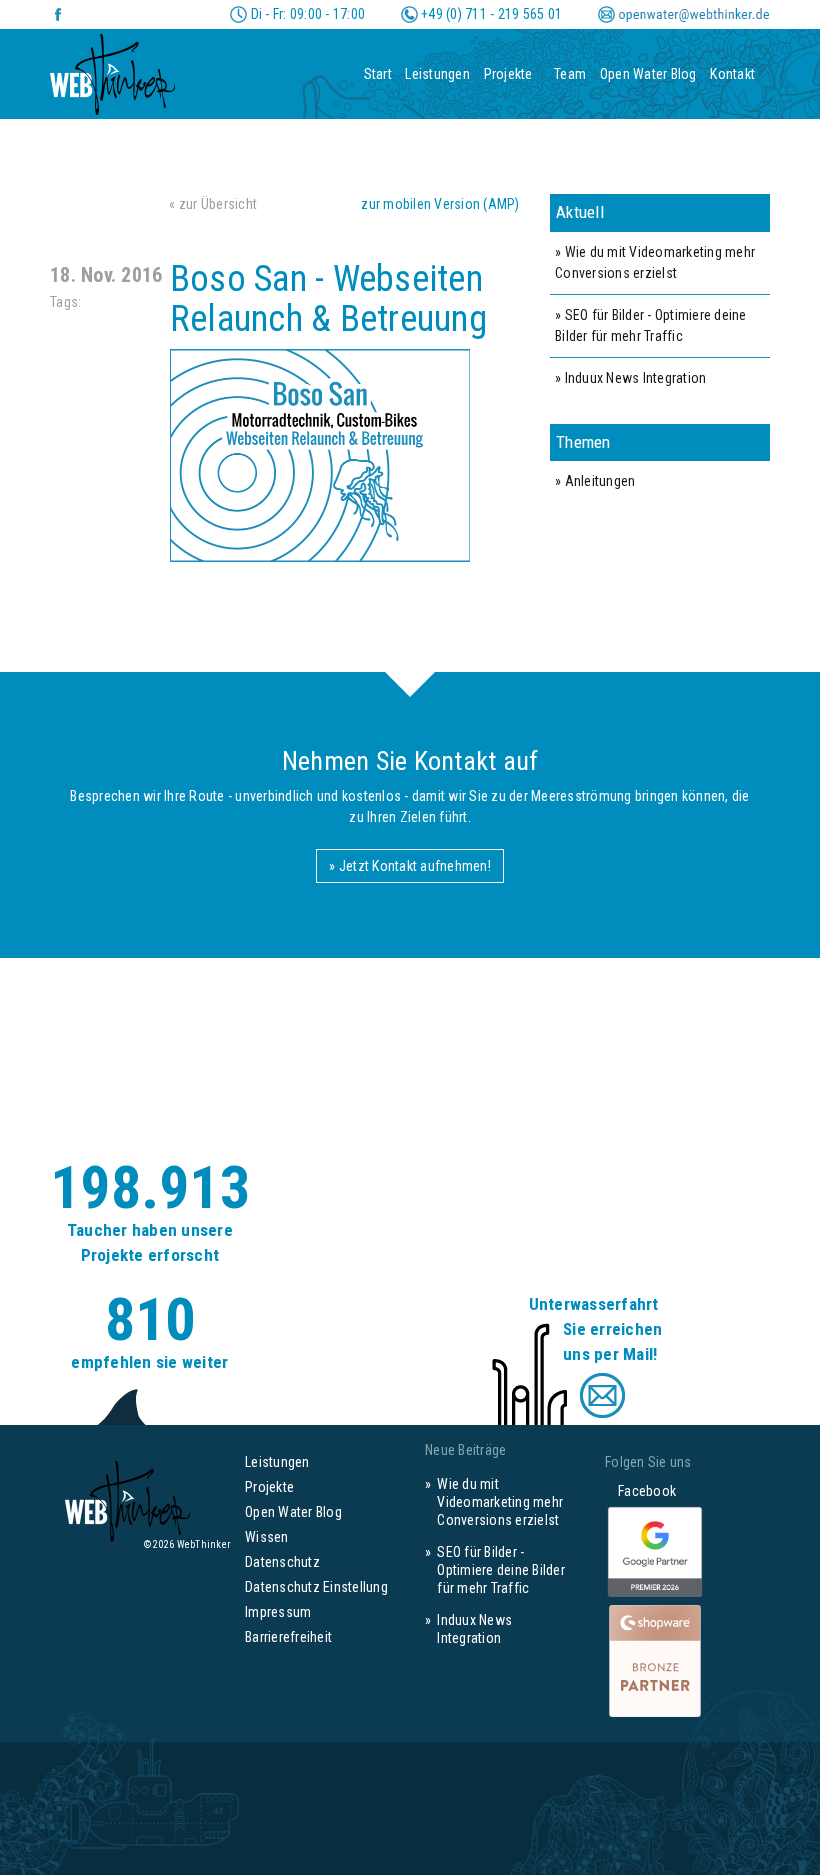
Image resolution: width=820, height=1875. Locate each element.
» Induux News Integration (630, 378)
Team (570, 74)
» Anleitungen (595, 481)
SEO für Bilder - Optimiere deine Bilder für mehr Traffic (501, 1570)
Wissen (267, 1537)
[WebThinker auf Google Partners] (655, 1553)
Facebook (640, 1491)
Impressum (278, 1612)
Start (378, 74)
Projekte (508, 74)
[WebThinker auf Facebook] (58, 14)
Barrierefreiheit (288, 1637)
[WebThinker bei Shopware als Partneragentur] (655, 1660)
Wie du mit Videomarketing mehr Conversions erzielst (500, 1502)
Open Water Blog (648, 74)
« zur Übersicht (213, 204)
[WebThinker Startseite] (112, 68)
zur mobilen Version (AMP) (440, 204)
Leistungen (437, 74)
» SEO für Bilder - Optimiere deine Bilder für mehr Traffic (651, 325)
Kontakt (732, 74)
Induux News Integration (474, 1629)
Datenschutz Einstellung (316, 1587)
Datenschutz (282, 1562)
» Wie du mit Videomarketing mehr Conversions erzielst (655, 262)
